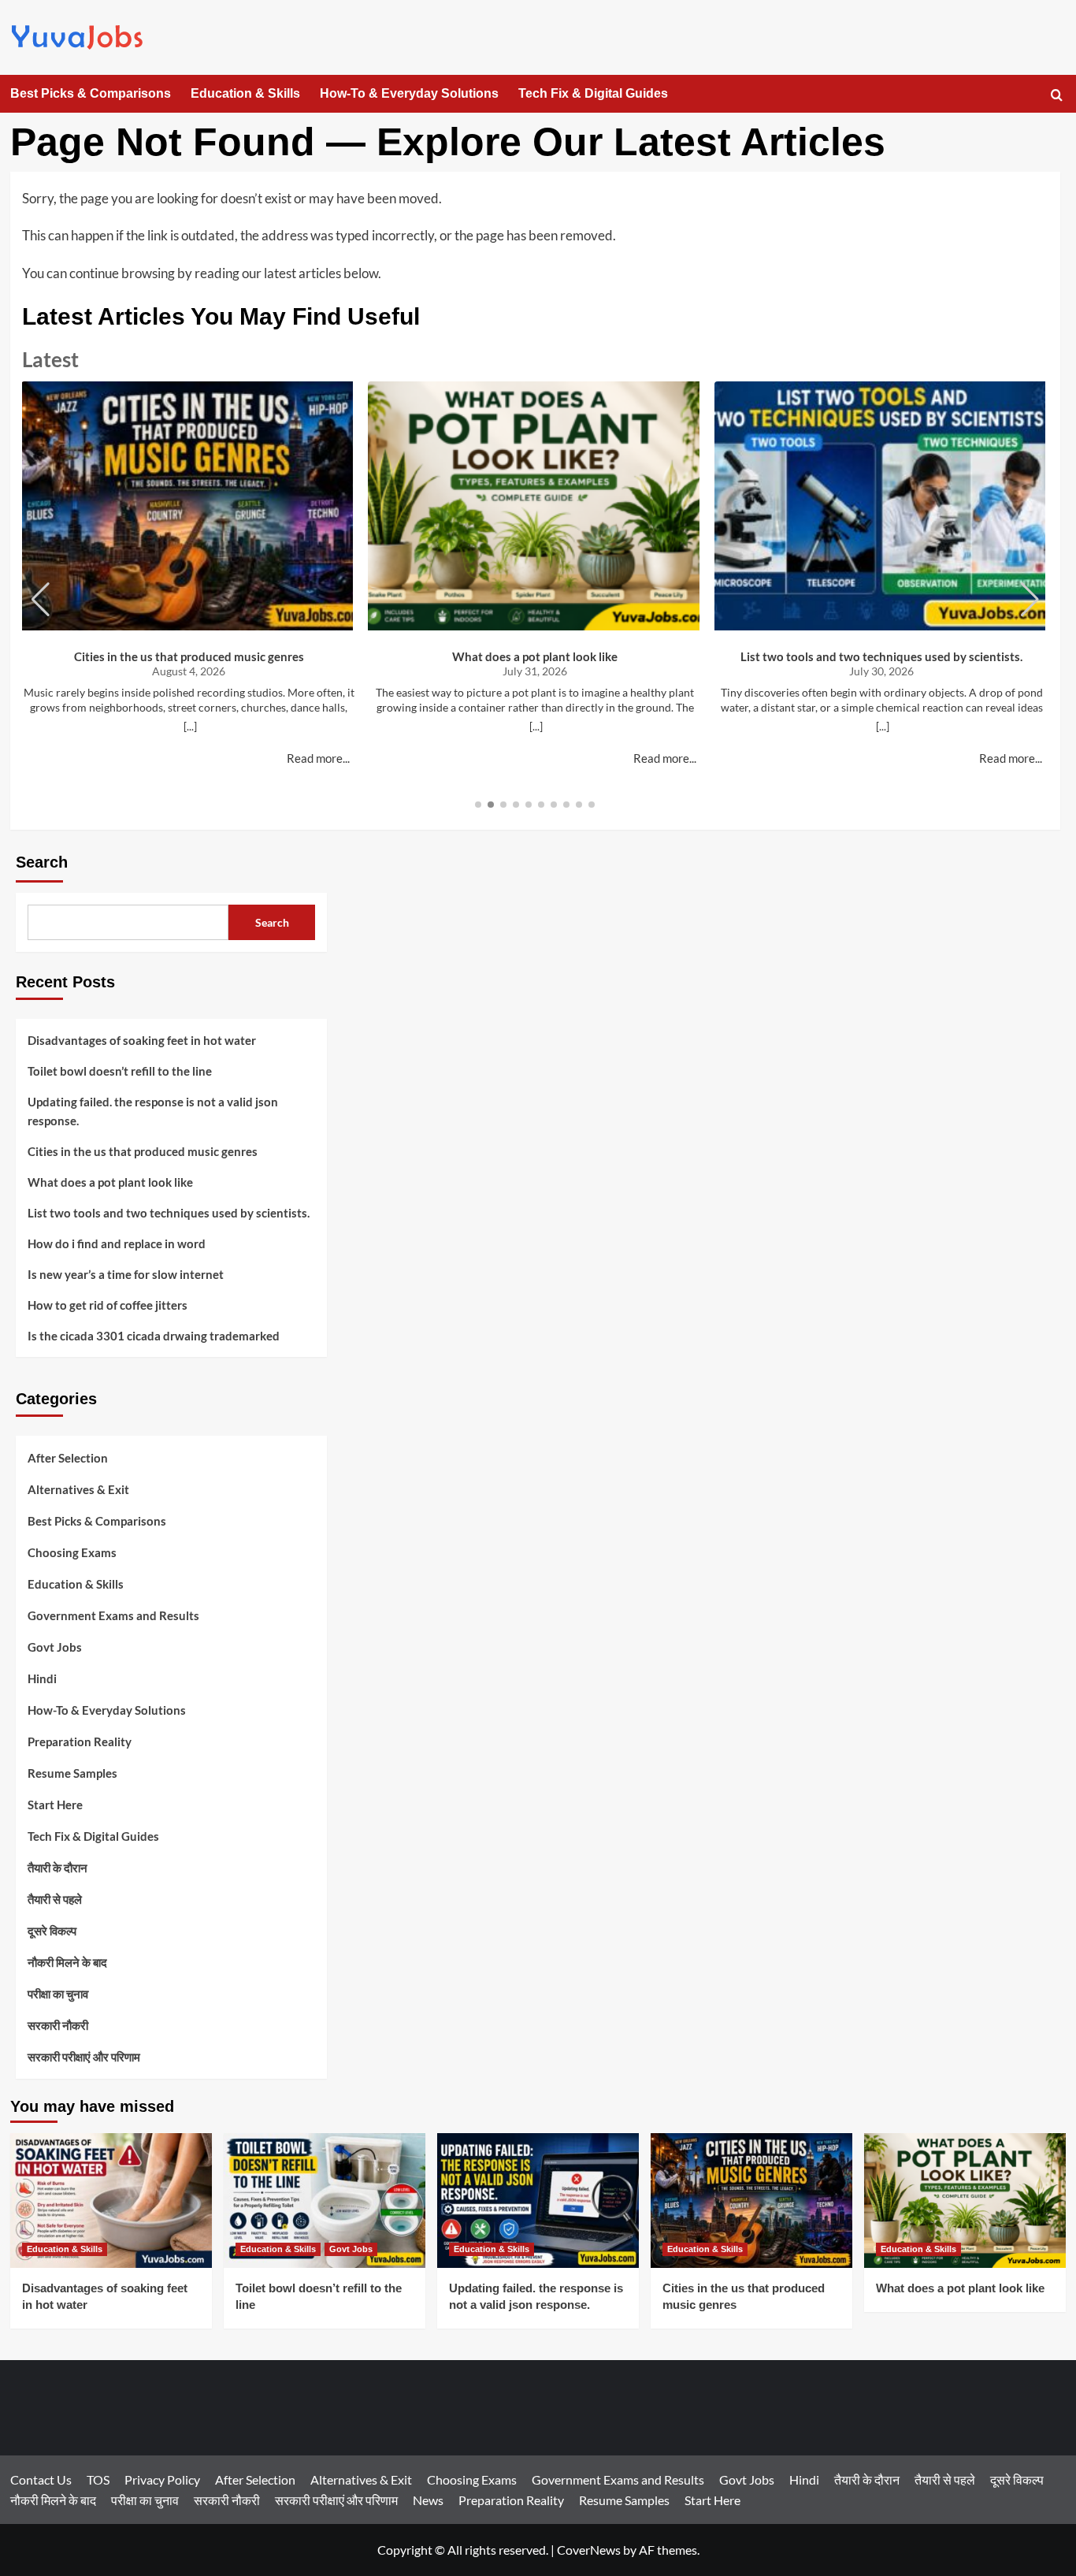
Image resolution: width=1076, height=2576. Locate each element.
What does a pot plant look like (535, 656)
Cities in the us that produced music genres (189, 656)
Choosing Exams (72, 1552)
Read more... (318, 758)
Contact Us (41, 2479)
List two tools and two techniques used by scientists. (881, 656)
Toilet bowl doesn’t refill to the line (120, 1071)
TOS (98, 2479)
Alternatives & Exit (78, 1489)
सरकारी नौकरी (58, 2025)
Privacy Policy (162, 2479)
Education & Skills (245, 93)
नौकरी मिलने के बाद (67, 1962)
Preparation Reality (80, 1741)
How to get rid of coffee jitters (108, 1305)
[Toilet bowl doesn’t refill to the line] (325, 2201)
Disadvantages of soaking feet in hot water (142, 1040)
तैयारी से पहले (55, 1899)
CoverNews (589, 2550)
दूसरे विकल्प (52, 1931)
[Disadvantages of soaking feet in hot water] (111, 2201)
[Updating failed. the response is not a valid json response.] (538, 2201)
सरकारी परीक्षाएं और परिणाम (84, 2057)
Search (42, 862)
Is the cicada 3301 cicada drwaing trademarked (154, 1336)
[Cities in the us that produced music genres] (751, 2201)
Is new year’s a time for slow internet (126, 1274)
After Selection (68, 1458)
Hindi (42, 1678)
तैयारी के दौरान (58, 1868)
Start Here (55, 1805)
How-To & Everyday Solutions (409, 93)
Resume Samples (72, 1773)
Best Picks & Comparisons (91, 93)
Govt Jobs (55, 1647)
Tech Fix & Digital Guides (593, 93)
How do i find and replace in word (117, 1243)
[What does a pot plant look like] (965, 2201)
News (428, 2500)
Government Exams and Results (113, 1615)
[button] (1057, 95)
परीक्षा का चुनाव (58, 1994)
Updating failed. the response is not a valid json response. (153, 1111)
